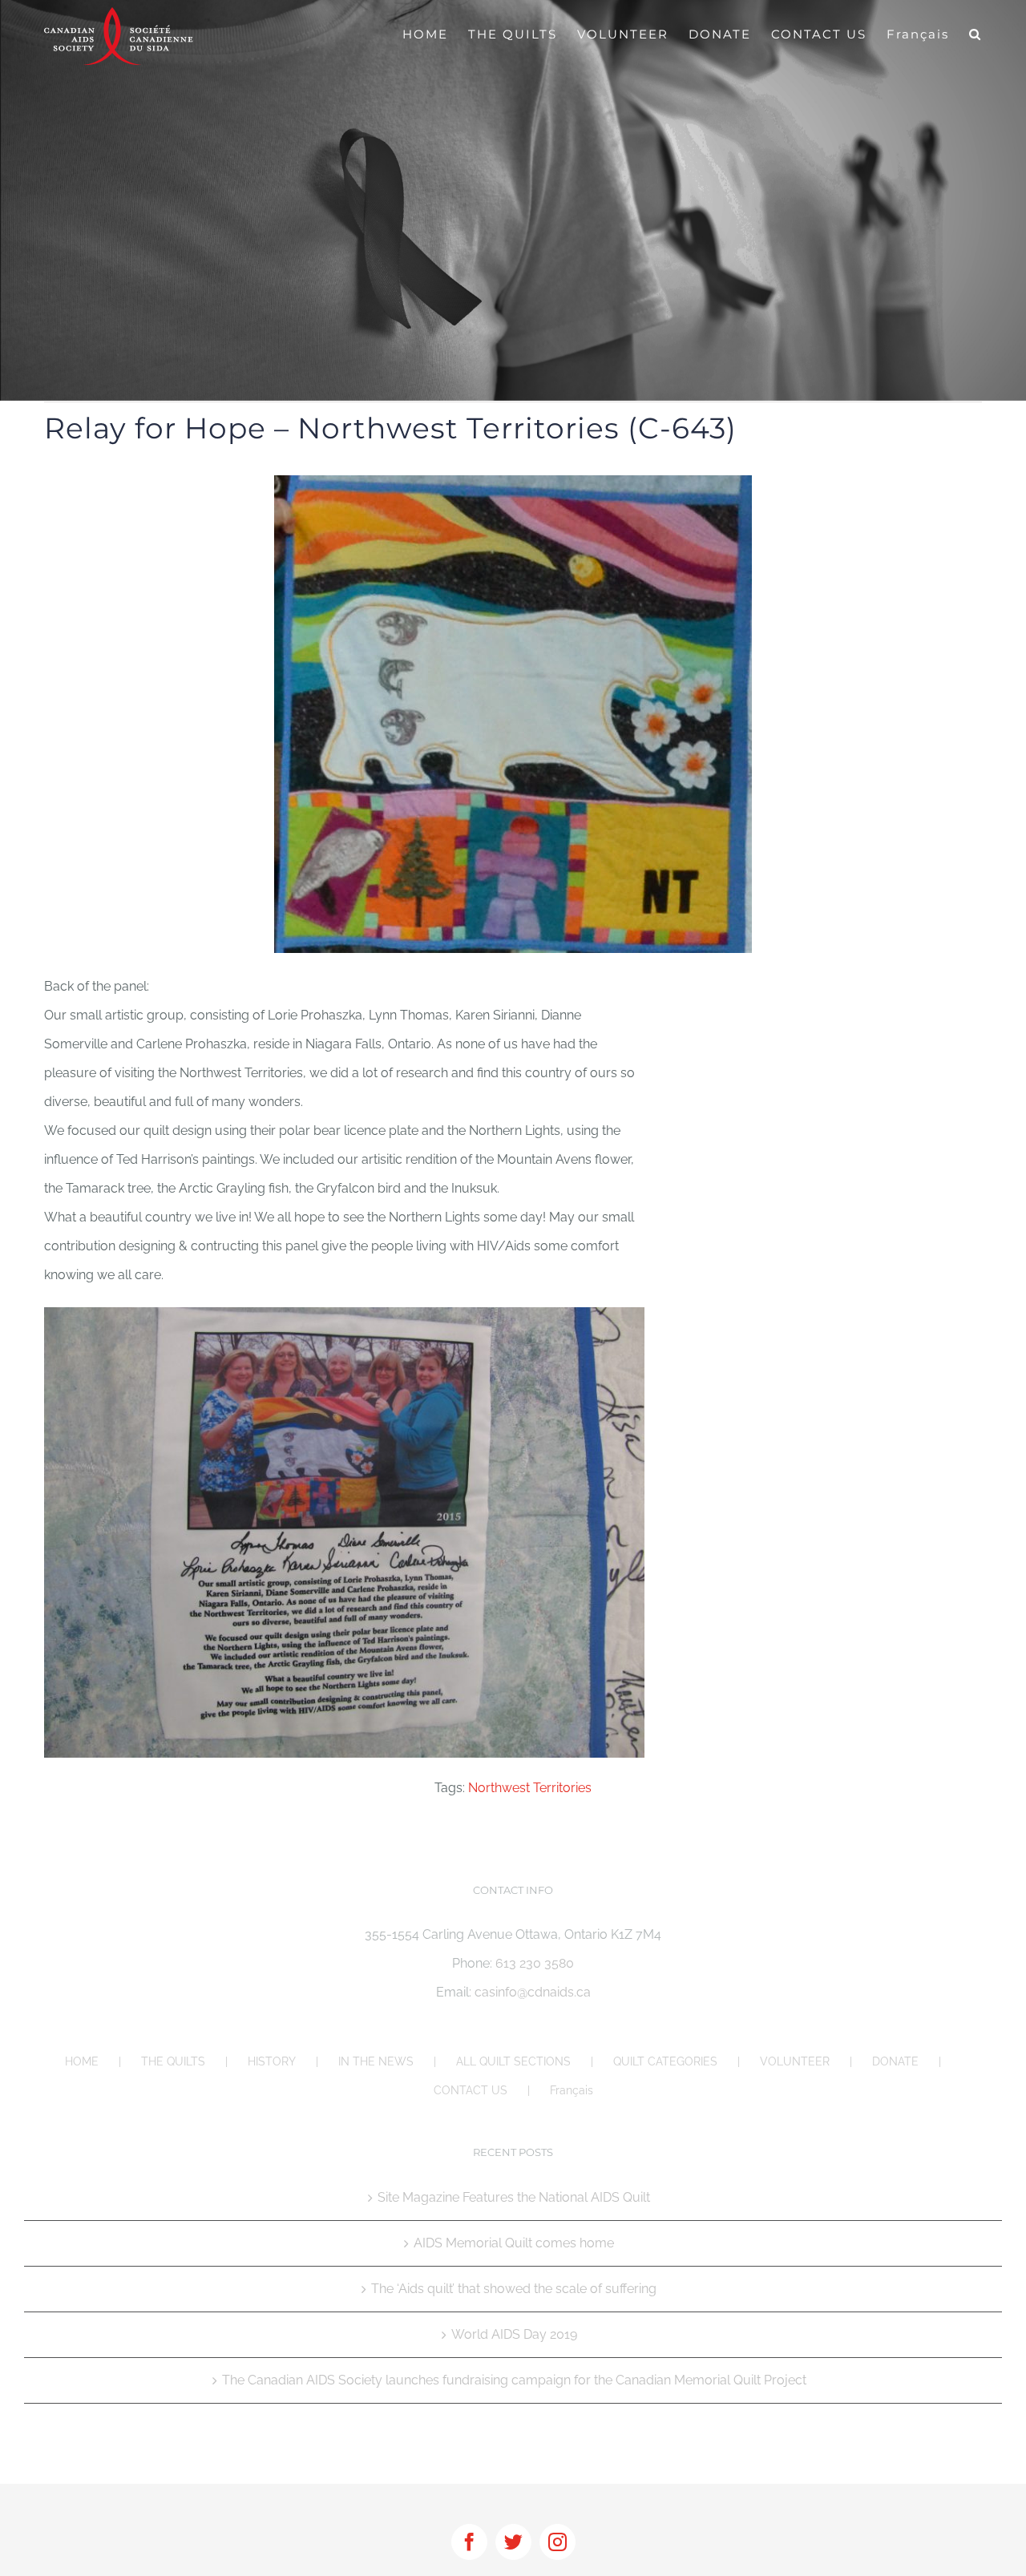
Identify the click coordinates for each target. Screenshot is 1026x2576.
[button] (976, 34)
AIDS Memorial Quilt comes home (514, 2243)
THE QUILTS (173, 2061)
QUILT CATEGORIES (665, 2061)
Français (572, 2090)
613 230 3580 (535, 1963)
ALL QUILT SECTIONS (513, 2061)
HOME (82, 2061)
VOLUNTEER (795, 2061)
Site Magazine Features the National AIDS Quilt (514, 2197)
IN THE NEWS (376, 2061)
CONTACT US (471, 2090)
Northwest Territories (530, 1788)
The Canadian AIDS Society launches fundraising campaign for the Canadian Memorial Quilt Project (514, 2380)
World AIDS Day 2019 (514, 2334)
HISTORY (272, 2061)
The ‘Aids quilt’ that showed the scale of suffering (514, 2289)
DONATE (895, 2061)
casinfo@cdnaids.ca (533, 1992)
